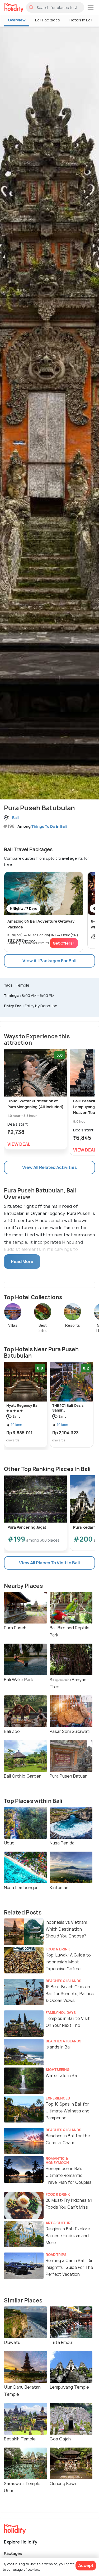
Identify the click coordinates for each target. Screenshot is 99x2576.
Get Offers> (64, 943)
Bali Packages (48, 20)
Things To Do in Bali (49, 826)
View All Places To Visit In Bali (49, 1563)
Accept (86, 2565)
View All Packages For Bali (49, 961)
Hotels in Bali (81, 20)
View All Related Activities (49, 1167)
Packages (13, 2553)
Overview (17, 20)
